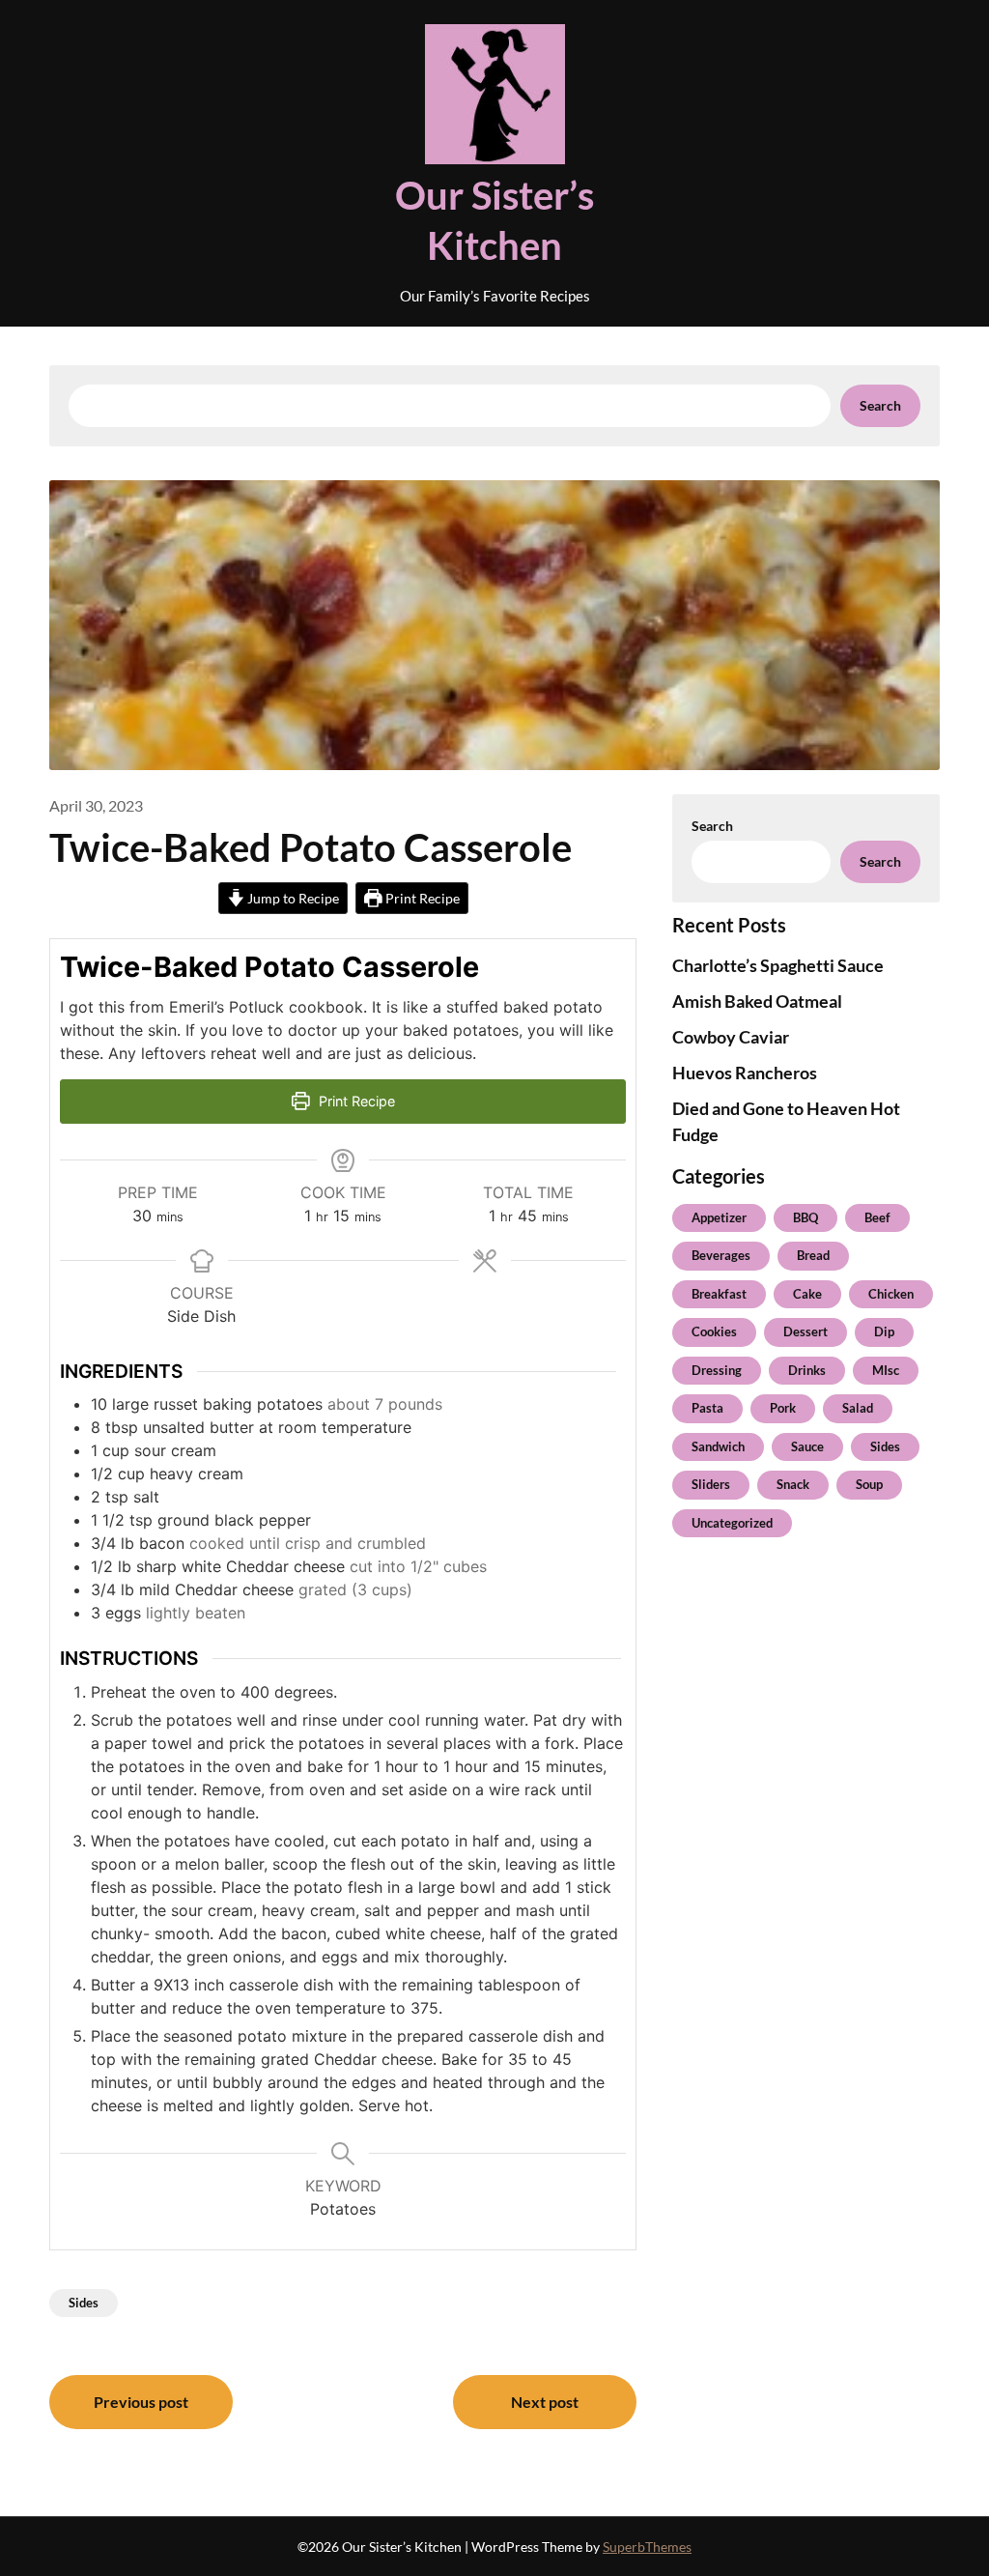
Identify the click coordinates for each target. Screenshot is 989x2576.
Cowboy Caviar (731, 1037)
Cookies (714, 1331)
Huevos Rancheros (745, 1073)
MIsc (886, 1370)
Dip (884, 1331)
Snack (793, 1484)
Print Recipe (421, 898)
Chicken (891, 1294)
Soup (869, 1484)
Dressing (717, 1370)
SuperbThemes (647, 2547)
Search (880, 405)
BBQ (805, 1217)
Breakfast (719, 1294)
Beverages (721, 1255)
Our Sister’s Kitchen (494, 220)
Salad (858, 1408)
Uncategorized (732, 1523)
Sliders (711, 1484)
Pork (783, 1408)
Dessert (805, 1331)
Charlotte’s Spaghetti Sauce (778, 965)
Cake (807, 1294)
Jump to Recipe (292, 898)
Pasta (707, 1408)
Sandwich (718, 1446)
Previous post (141, 2402)
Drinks (807, 1370)
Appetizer (719, 1217)
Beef (877, 1217)
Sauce (807, 1446)
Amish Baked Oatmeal (757, 1001)
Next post (545, 2402)
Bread (813, 1255)
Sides (84, 2303)
